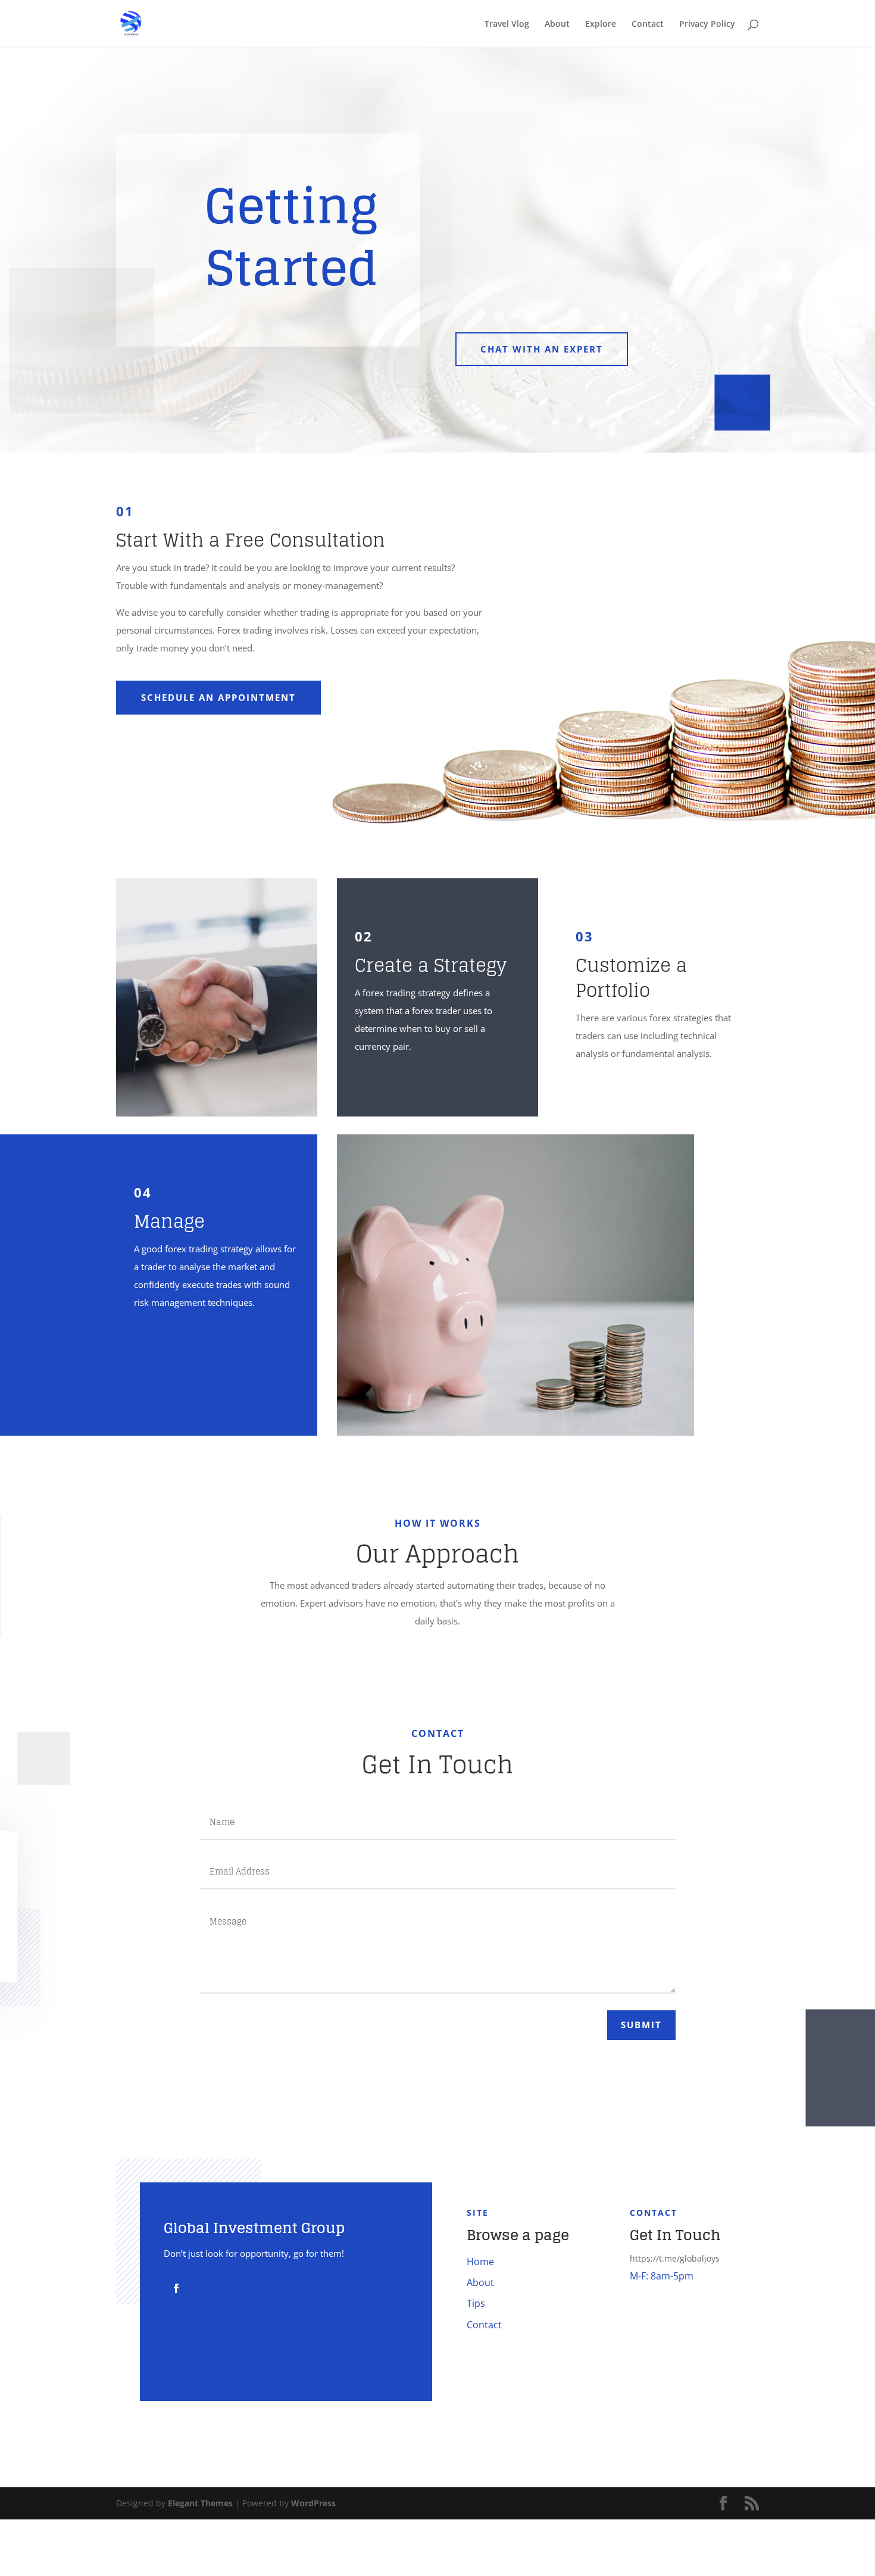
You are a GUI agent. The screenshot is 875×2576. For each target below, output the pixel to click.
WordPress (313, 2503)
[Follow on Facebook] (176, 2288)
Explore (601, 24)
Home (480, 2262)
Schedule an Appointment (218, 697)
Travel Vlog (507, 24)
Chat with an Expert (542, 349)
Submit (641, 2025)
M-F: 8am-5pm (662, 2276)
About (557, 24)
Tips (476, 2303)
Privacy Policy (707, 24)
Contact (648, 24)
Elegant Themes (200, 2503)
